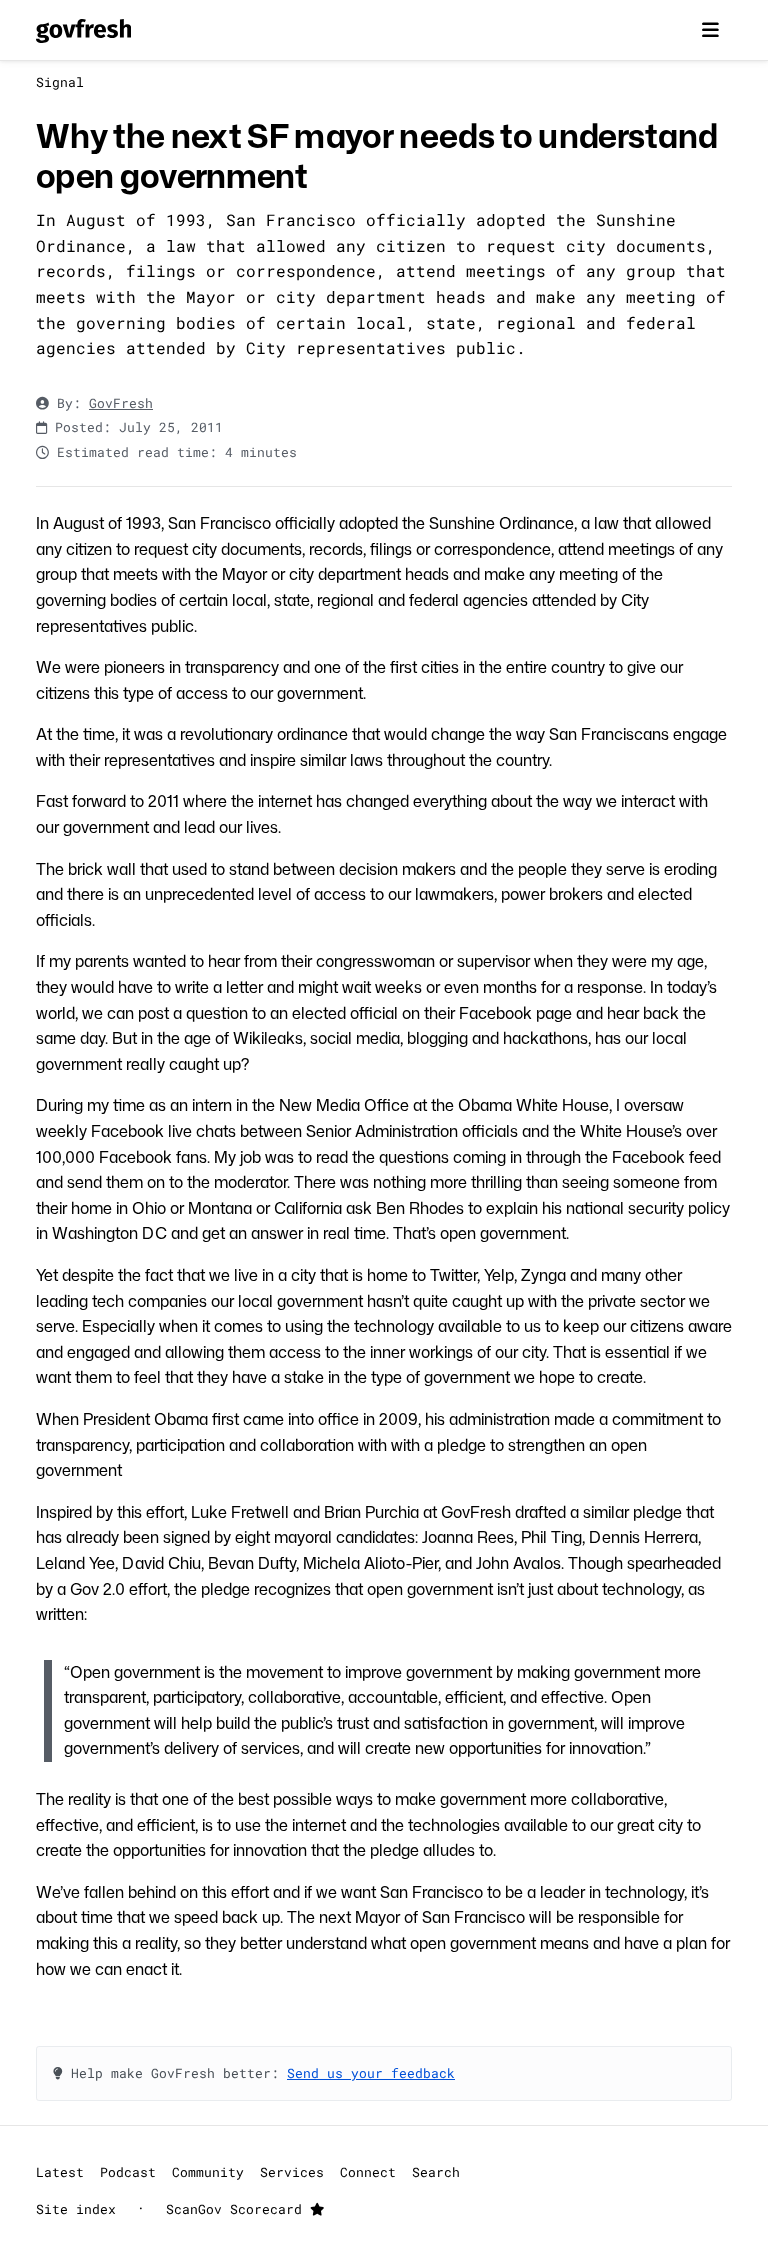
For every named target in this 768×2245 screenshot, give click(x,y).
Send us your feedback (371, 2073)
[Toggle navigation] (710, 30)
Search (436, 2172)
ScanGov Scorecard (238, 2209)
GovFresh (121, 403)
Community (208, 2172)
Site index (76, 2209)
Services (292, 2172)
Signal (60, 82)
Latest (60, 2172)
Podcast (128, 2172)
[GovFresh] (83, 30)
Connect (368, 2172)
